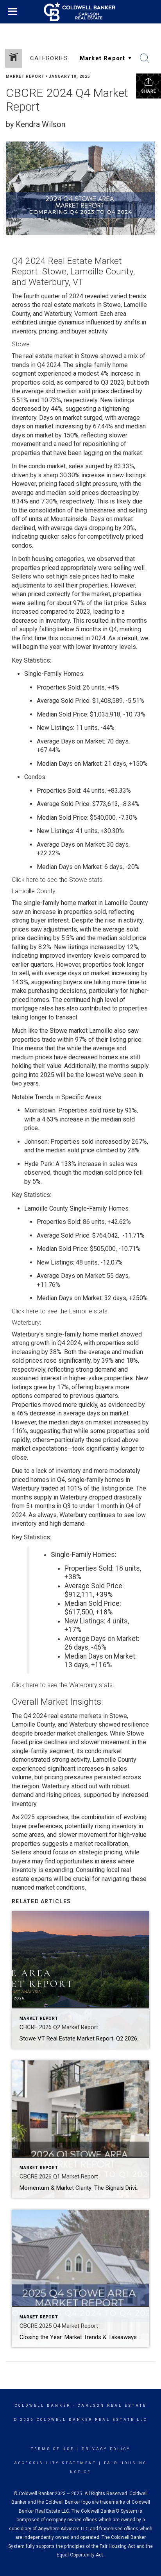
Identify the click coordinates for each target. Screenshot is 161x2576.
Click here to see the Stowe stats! (58, 880)
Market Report (25, 76)
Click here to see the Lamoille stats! (60, 1311)
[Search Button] (145, 58)
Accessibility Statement (55, 2463)
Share (149, 91)
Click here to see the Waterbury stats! (63, 1685)
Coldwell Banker (43, 2406)
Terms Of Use (53, 2449)
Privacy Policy (106, 2449)
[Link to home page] (80, 12)
